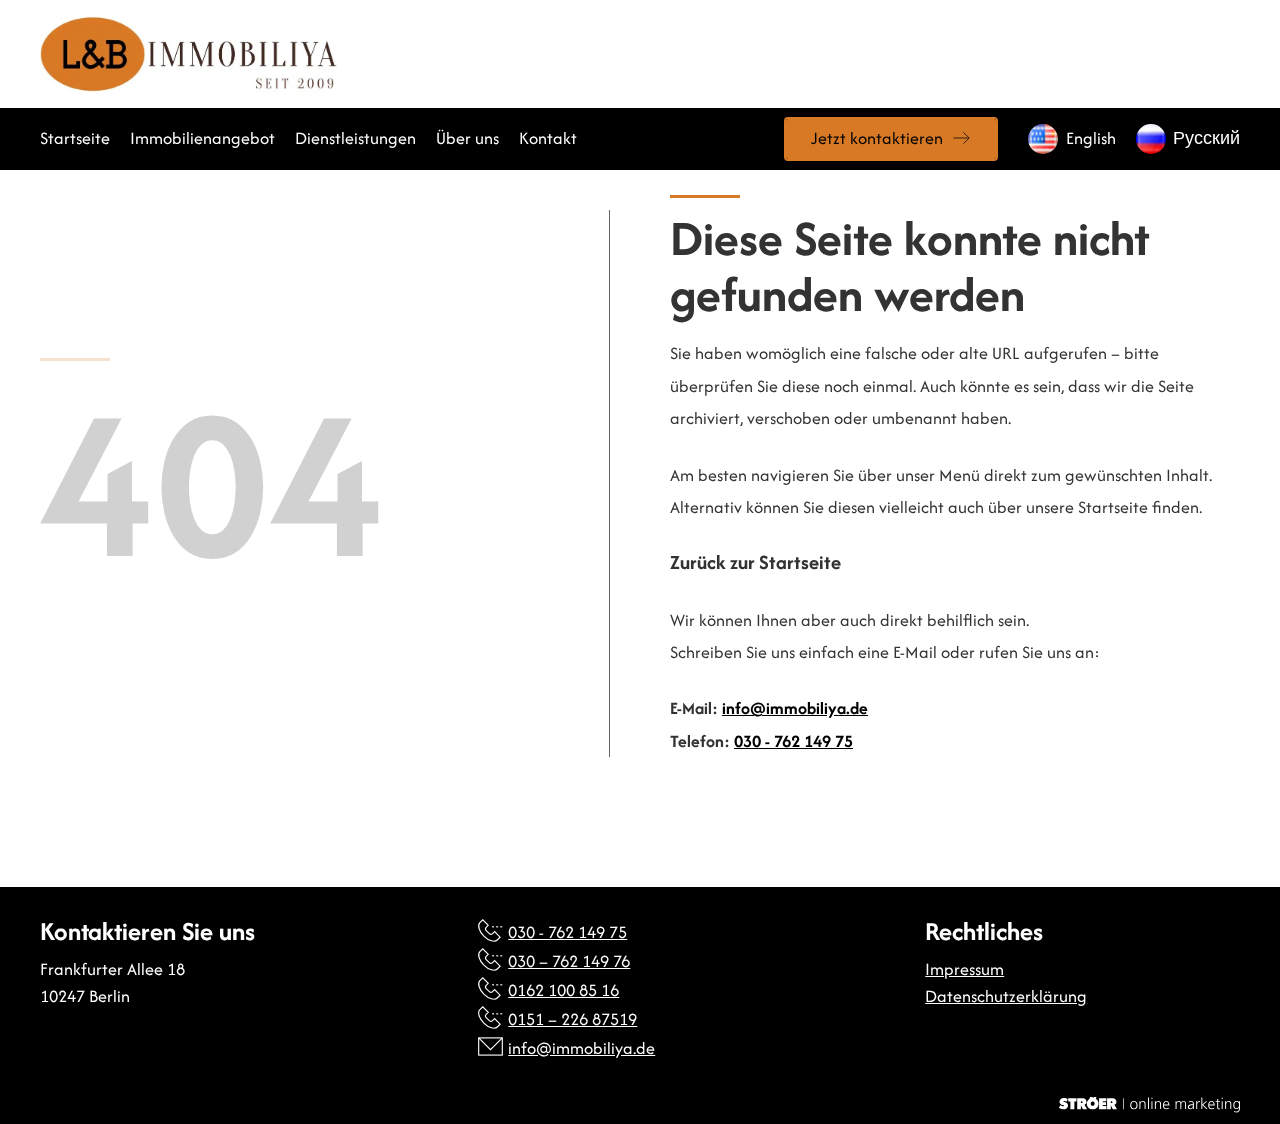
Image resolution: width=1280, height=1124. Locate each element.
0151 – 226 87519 (572, 1019)
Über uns (467, 138)
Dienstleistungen (355, 138)
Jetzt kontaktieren (877, 138)
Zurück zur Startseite (755, 562)
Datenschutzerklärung (1006, 996)
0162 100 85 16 (563, 990)
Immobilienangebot (202, 138)
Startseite (75, 138)
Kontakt (548, 138)
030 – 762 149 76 (569, 961)
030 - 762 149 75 (793, 741)
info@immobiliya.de (795, 708)
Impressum (964, 969)
